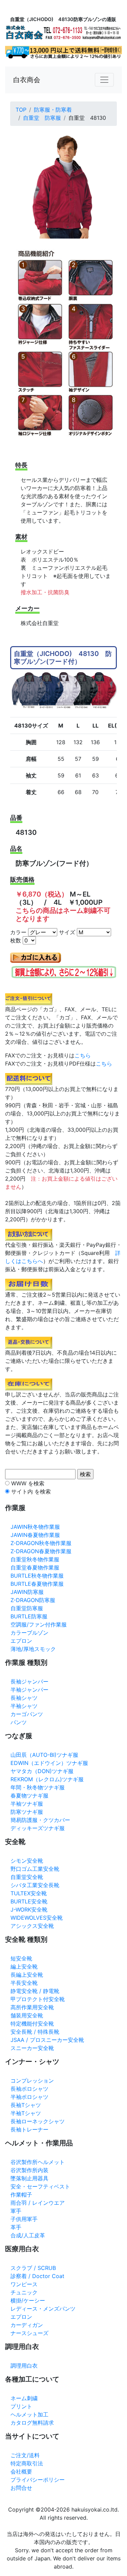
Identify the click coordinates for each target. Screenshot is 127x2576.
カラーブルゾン (29, 1633)
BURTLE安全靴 (29, 1901)
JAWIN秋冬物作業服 (35, 1527)
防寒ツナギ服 (27, 1812)
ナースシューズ (29, 2333)
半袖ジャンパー (29, 1690)
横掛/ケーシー (28, 2300)
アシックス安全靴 (32, 1926)
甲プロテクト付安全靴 (38, 1999)
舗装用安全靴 (27, 2015)
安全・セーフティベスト (40, 2186)
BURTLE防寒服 (29, 1616)
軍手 (16, 2211)
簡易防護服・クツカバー (40, 1820)
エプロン (21, 1641)
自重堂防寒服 (27, 1608)
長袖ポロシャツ (29, 2089)
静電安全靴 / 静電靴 (35, 1991)
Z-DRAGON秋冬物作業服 (41, 1543)
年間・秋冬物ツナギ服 (38, 1787)
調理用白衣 (24, 2366)
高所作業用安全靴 (32, 2007)
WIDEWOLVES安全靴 (37, 1918)
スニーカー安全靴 (32, 2048)
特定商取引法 (27, 2463)
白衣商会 (27, 80)
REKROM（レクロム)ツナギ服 (47, 1779)
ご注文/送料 (25, 2455)
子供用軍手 (24, 2219)
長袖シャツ (24, 1698)
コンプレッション (32, 2081)
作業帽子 (21, 2195)
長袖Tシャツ (26, 2105)
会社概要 (21, 2471)
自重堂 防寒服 (42, 118)
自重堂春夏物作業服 (35, 1567)
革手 (16, 2227)
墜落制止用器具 (29, 2178)
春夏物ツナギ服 (29, 1795)
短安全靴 (21, 1958)
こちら (83, 1055)
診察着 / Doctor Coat (37, 2276)
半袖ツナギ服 (27, 1804)
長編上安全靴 (27, 1975)
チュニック (24, 2292)
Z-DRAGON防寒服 (33, 1600)
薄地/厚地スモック (33, 1649)
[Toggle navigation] (104, 80)
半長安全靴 (24, 1983)
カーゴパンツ (27, 1714)
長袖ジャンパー (29, 1681)
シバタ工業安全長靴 (35, 1885)
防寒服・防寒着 (53, 110)
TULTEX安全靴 (29, 1893)
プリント (21, 2406)
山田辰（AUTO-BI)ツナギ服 (44, 1755)
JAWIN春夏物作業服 (35, 1535)
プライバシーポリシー (38, 2480)
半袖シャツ (24, 1706)
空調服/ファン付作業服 (39, 1624)
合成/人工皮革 (28, 2235)
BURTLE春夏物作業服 (37, 1584)
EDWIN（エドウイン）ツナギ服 (49, 1763)
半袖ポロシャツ (29, 2097)
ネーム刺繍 (24, 2398)
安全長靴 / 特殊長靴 (35, 2032)
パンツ (19, 1722)
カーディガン (27, 2325)
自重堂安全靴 (27, 1877)
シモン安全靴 (27, 1861)
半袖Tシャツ (26, 2113)
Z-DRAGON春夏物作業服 (41, 1551)
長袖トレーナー (29, 2129)
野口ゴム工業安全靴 (35, 1869)
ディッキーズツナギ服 (38, 1828)
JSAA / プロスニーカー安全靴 (47, 2040)
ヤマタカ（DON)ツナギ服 (42, 1771)
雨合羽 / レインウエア (38, 2203)
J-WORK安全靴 (29, 1910)
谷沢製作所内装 (29, 2170)
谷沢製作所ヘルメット (38, 2162)
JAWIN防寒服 (27, 1592)
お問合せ (21, 2488)
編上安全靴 (24, 1967)
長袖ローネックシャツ (38, 2121)
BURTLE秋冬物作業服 (37, 1576)
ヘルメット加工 (29, 2414)
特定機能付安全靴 (32, 2024)
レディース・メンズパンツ (43, 2309)
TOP (21, 110)
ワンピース (24, 2284)
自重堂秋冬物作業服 (35, 1559)
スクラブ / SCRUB (33, 2268)
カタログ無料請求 (32, 2423)
